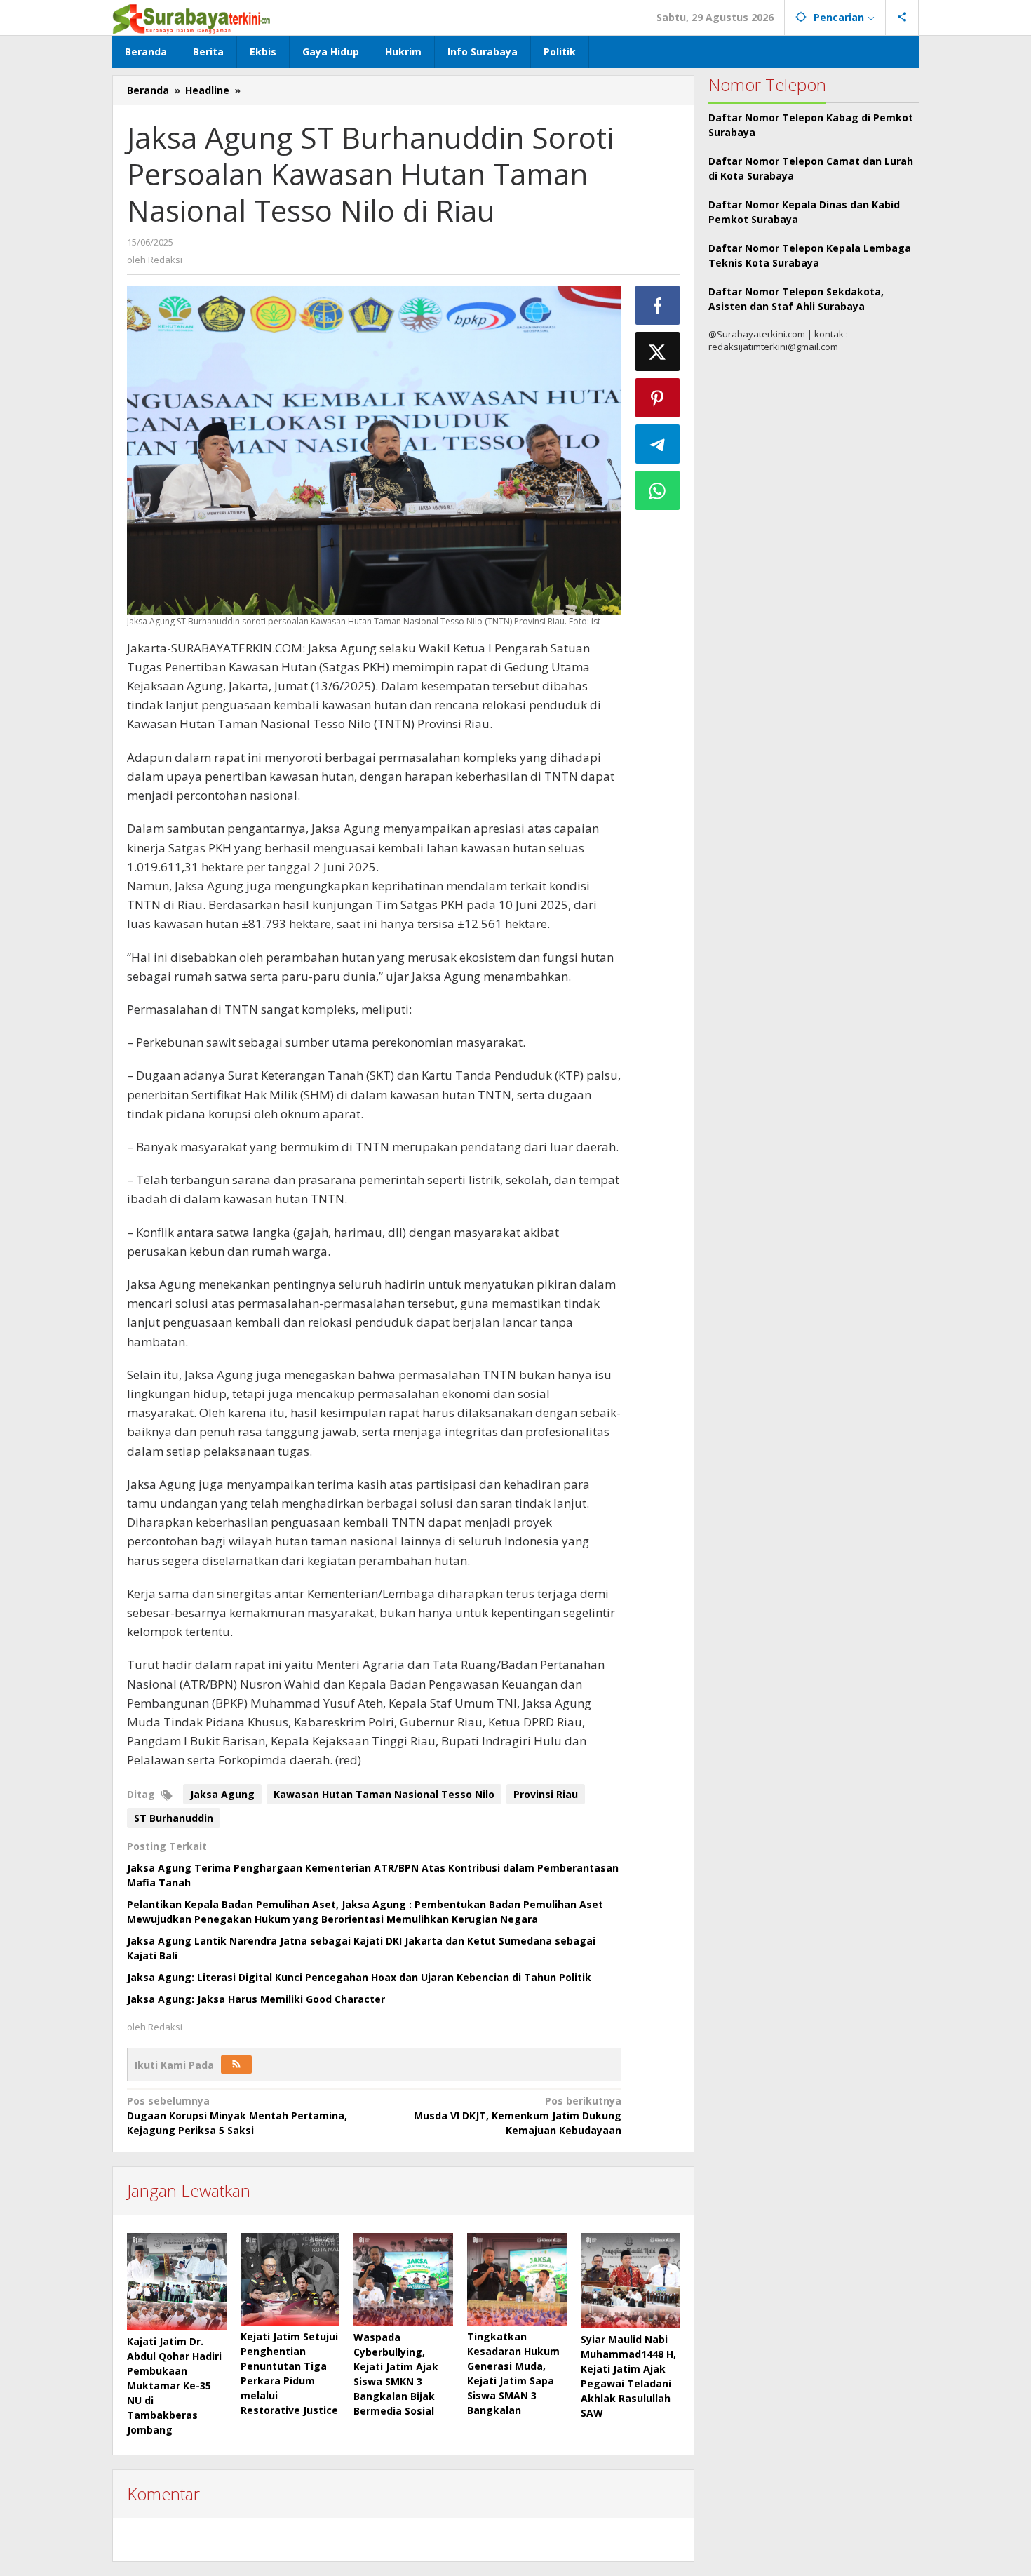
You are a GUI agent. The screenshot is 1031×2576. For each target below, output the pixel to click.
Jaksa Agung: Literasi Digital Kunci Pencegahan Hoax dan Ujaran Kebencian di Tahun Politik (359, 1977)
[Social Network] (902, 18)
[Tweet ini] (658, 351)
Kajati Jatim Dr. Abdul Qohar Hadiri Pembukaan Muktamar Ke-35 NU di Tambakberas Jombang (174, 2386)
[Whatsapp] (658, 490)
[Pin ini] (658, 398)
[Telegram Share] (658, 444)
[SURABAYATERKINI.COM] (192, 17)
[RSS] (236, 2065)
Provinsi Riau (546, 1794)
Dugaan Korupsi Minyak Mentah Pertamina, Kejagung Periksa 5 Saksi (237, 2115)
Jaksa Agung (222, 1794)
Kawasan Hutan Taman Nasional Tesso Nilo (384, 1794)
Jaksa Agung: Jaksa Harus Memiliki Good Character (256, 1999)
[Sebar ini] (658, 305)
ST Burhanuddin (174, 1818)
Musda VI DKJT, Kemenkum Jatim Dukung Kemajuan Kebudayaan (517, 2115)
